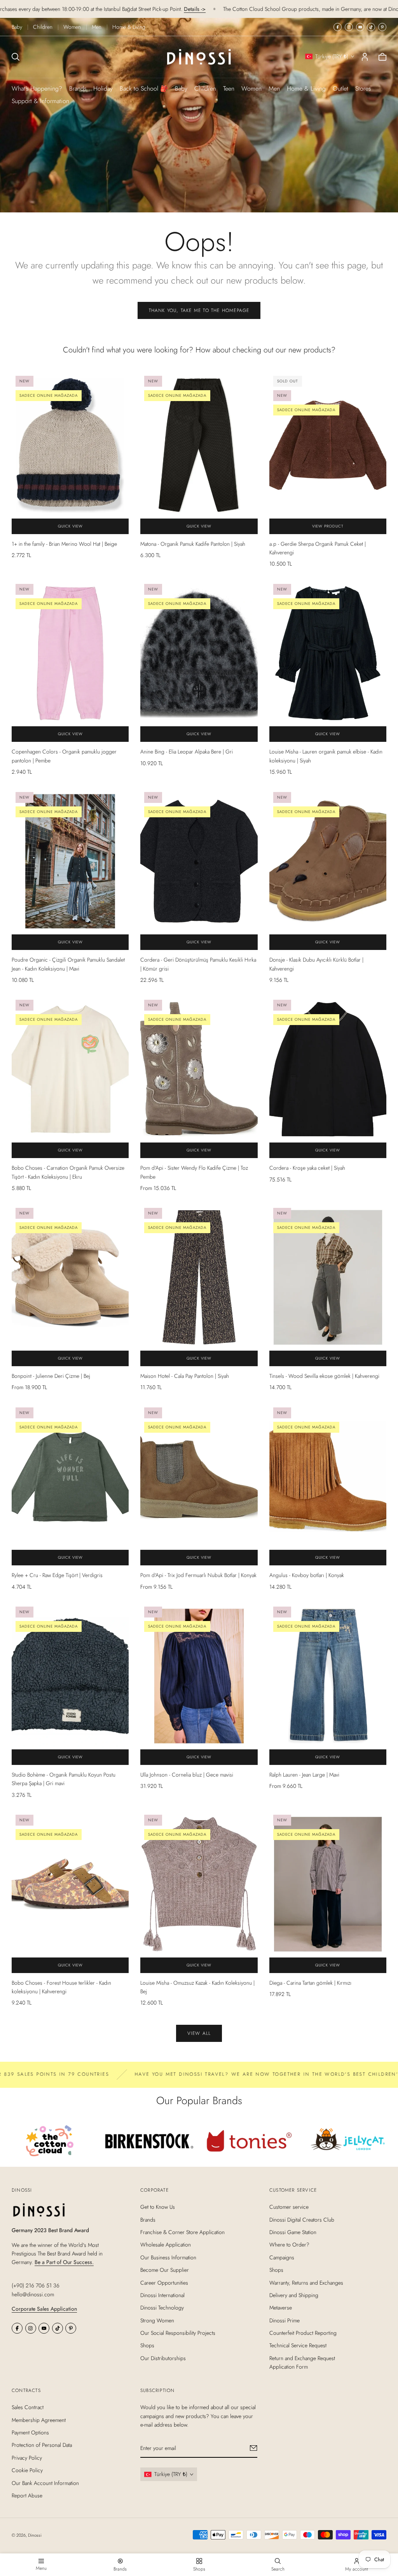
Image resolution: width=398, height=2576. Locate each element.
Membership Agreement (39, 2420)
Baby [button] (181, 88)
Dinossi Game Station (293, 2232)
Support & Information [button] (40, 101)
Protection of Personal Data (42, 2445)
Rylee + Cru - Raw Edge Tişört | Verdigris (57, 1575)
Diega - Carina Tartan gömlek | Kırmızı (310, 1983)
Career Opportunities (164, 2283)
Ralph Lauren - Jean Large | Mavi (304, 1775)
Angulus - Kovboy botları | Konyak (307, 1575)
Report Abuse (27, 2495)
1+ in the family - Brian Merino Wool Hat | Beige (64, 544)
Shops (147, 2346)
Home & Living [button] (306, 88)
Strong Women (157, 2320)
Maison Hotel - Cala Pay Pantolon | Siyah (185, 1376)
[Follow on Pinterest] (382, 27)
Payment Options (30, 2432)
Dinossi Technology (162, 2308)
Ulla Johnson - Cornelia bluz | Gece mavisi (187, 1775)
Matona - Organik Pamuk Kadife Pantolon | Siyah (193, 544)
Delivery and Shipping (294, 2295)
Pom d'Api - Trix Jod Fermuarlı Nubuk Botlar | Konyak (198, 1575)
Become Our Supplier (165, 2270)
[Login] (365, 57)
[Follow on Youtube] (360, 27)
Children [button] (205, 88)
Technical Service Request (298, 2346)
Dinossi (35, 2535)
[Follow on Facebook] (338, 27)
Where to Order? (289, 2245)
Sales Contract (28, 2407)
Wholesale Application (166, 2245)
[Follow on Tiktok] (371, 27)
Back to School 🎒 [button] (144, 88)
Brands (78, 88)
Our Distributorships (163, 2358)
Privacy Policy (27, 2458)
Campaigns (282, 2257)
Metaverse (281, 2308)
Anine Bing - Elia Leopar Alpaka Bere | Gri (187, 752)
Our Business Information (168, 2257)
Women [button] (251, 88)
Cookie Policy (27, 2470)
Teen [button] (229, 88)
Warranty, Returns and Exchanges (306, 2283)
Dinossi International (162, 2295)
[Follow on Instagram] (349, 27)
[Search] (16, 57)
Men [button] (274, 88)
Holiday (103, 88)
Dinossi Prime (285, 2320)
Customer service (289, 2207)
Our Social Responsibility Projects (178, 2333)
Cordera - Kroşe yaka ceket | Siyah (307, 1168)
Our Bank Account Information (45, 2483)
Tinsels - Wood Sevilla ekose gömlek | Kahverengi (324, 1376)
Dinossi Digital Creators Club (302, 2220)
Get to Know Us (158, 2207)
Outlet (340, 88)
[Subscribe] (254, 2448)
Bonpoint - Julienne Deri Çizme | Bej (51, 1376)
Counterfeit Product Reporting (303, 2333)
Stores (363, 88)
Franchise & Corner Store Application (182, 2232)
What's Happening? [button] (37, 88)
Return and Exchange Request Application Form (302, 2362)
